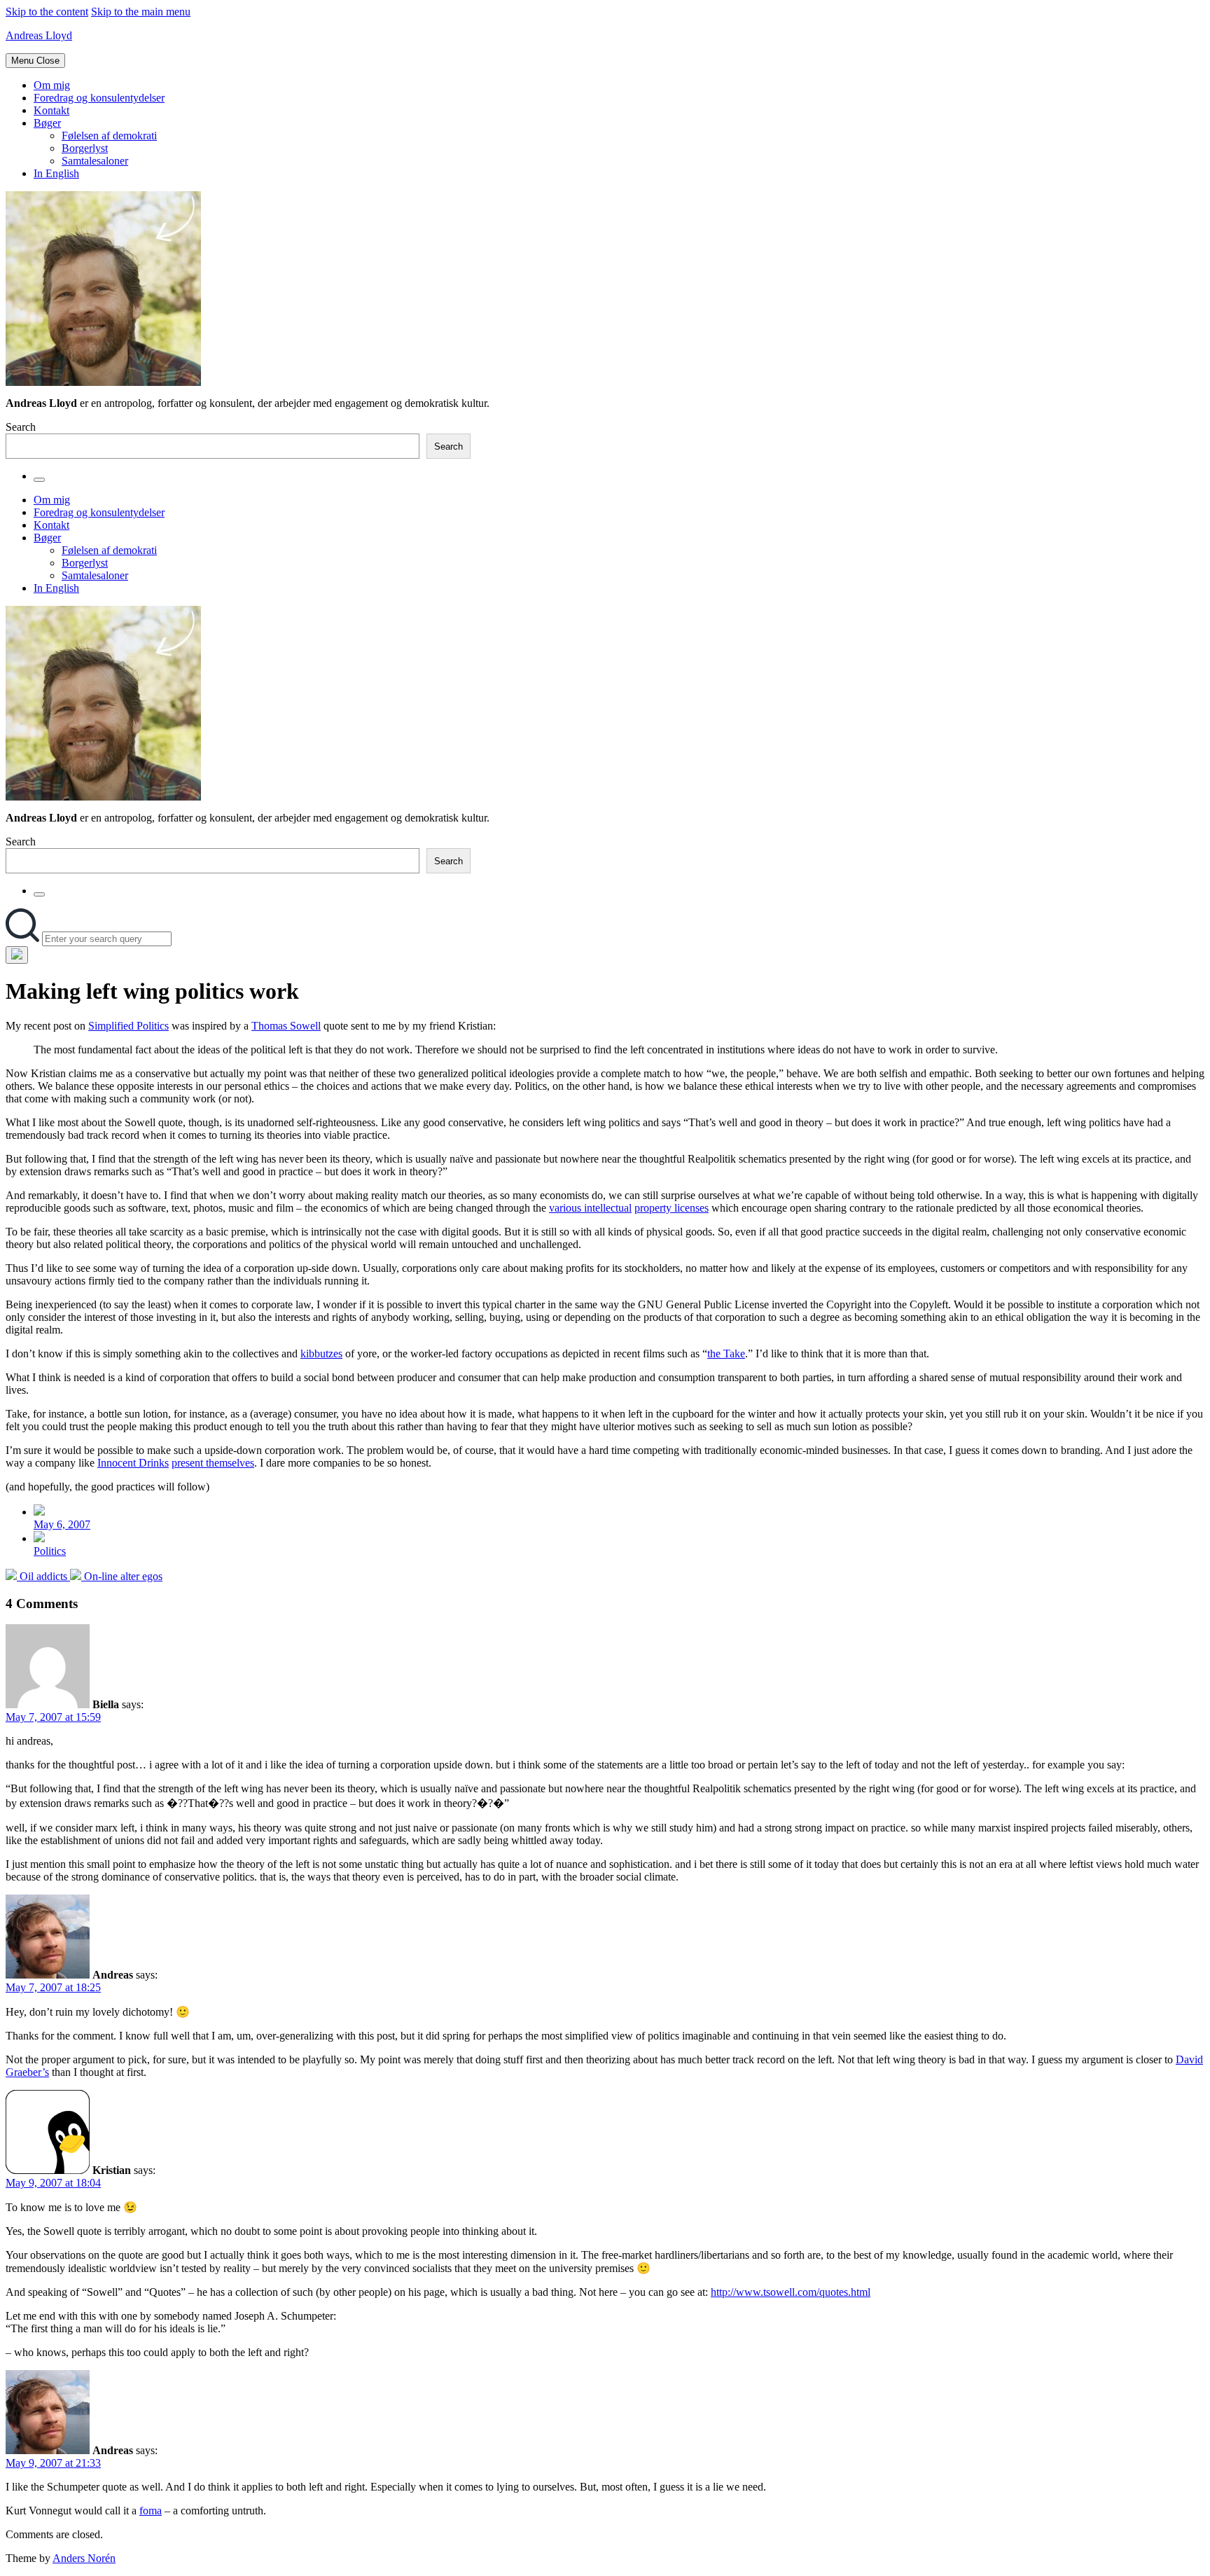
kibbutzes (321, 1353)
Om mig (52, 85)
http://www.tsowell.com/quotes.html (791, 2292)
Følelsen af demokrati (109, 136)
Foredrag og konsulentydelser (99, 98)
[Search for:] (24, 938)
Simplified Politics (128, 1026)
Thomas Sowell (286, 1026)
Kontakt (51, 110)
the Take (726, 1353)
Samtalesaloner (95, 161)
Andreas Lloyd (39, 35)
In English (56, 173)
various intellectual (590, 1208)
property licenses (672, 1208)
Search (21, 427)
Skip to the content (47, 12)
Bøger (47, 123)
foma (151, 2511)
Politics (50, 1551)
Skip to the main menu (141, 12)
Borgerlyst (85, 148)
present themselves (213, 1463)
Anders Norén (84, 2558)
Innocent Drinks (133, 1463)
